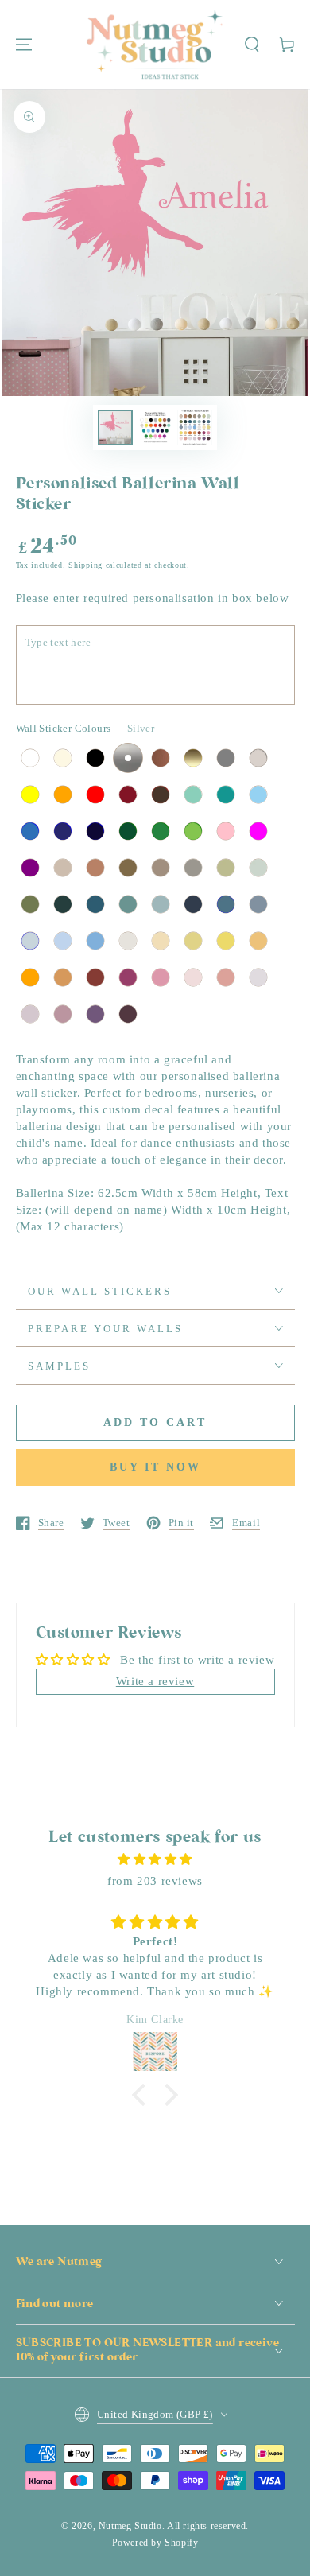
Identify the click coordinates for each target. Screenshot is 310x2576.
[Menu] (24, 45)
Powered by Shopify (155, 2543)
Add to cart (155, 1422)
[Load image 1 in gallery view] (115, 427)
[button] (252, 45)
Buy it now (155, 1467)
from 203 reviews (155, 1881)
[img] (155, 1859)
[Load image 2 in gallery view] (155, 427)
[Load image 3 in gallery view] (195, 427)
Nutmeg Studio (130, 2526)
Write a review (155, 1681)
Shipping (85, 565)
